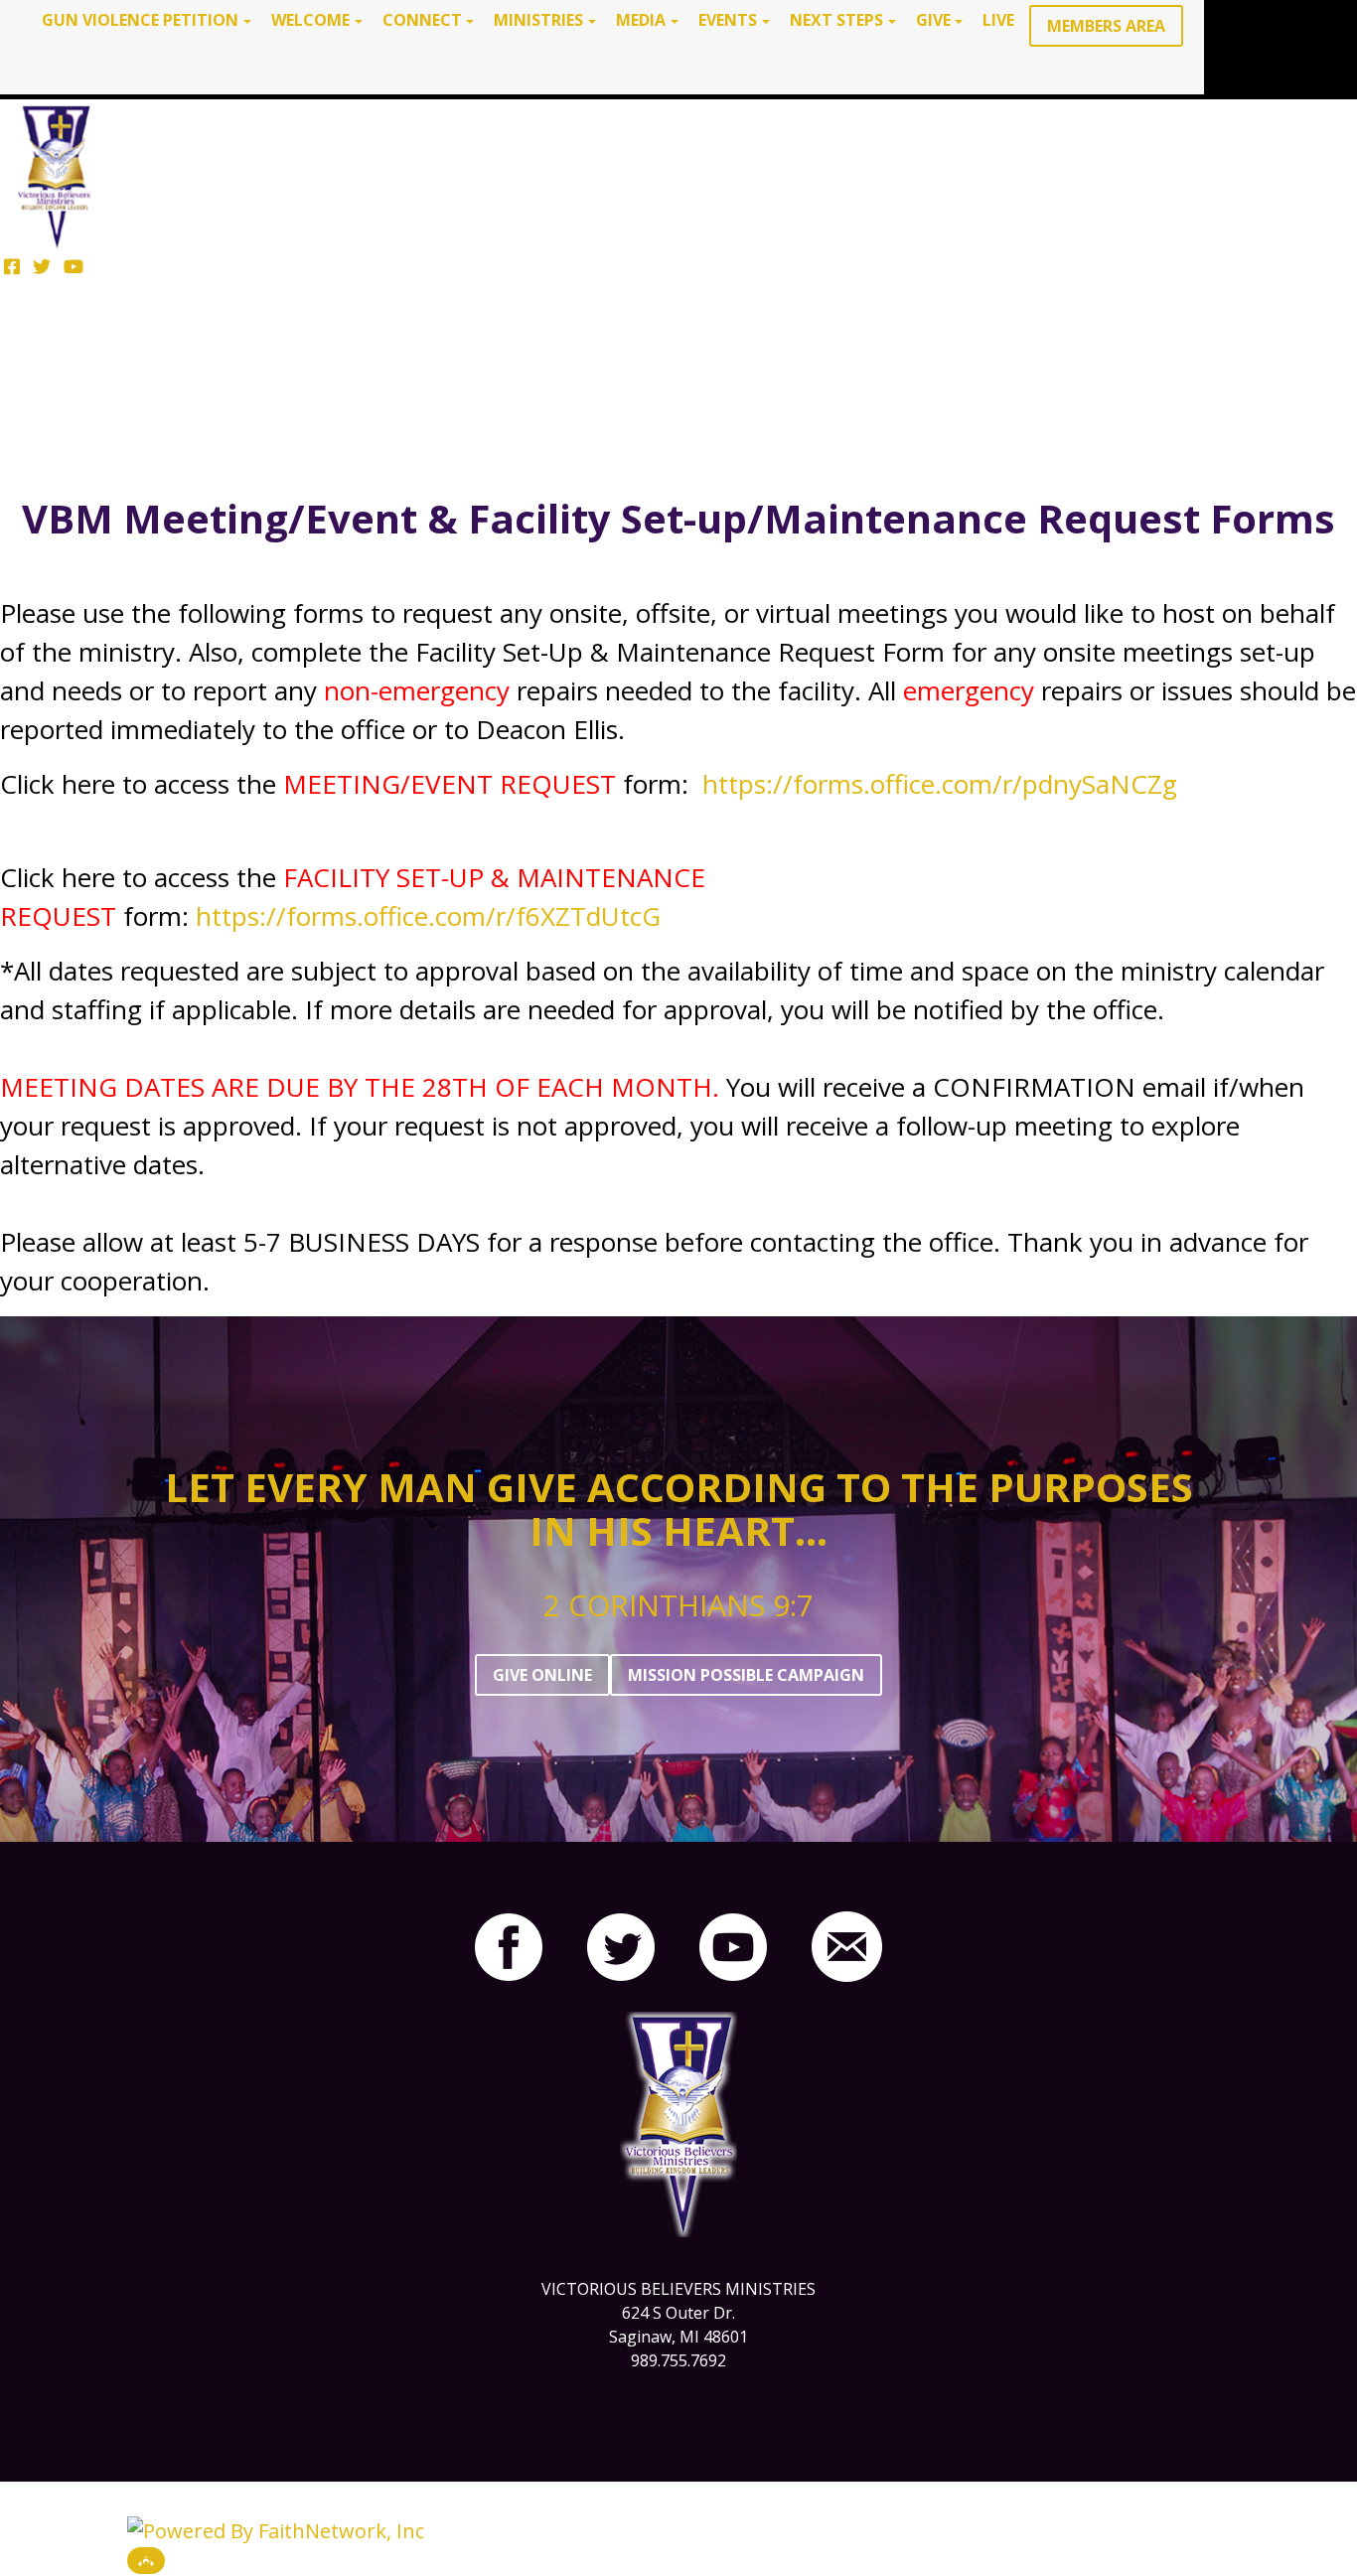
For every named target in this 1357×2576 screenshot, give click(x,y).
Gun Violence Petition (140, 20)
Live (998, 20)
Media (641, 20)
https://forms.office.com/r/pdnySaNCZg (940, 784)
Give (933, 20)
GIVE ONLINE (542, 1675)
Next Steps (836, 20)
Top (146, 2561)
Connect (422, 20)
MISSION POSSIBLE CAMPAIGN (746, 1675)
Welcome (310, 20)
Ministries (538, 20)
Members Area (1106, 26)
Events (728, 20)
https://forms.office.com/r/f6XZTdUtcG (428, 916)
